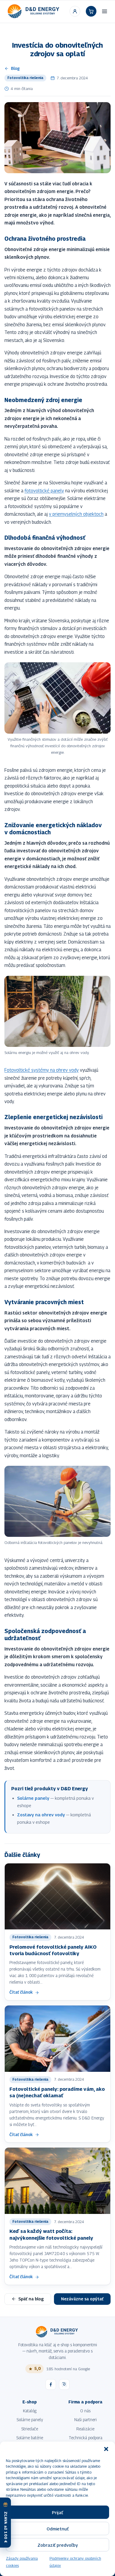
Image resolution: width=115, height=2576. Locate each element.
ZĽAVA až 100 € (6, 2527)
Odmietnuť (58, 2529)
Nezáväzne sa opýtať (82, 2299)
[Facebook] (51, 2384)
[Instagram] (64, 2384)
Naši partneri (86, 2420)
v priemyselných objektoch (76, 514)
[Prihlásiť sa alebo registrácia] (75, 11)
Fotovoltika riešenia (25, 78)
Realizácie (85, 2429)
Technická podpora (86, 2438)
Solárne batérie (30, 2438)
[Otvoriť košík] (91, 11)
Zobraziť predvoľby (58, 2545)
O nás (85, 2411)
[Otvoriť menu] (105, 11)
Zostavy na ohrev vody (41, 1815)
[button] (106, 2449)
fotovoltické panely (44, 491)
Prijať (57, 2512)
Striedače (30, 2429)
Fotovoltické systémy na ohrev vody (42, 1070)
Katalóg (30, 2411)
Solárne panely (33, 1798)
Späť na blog (31, 2299)
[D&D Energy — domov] (34, 11)
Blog (15, 68)
